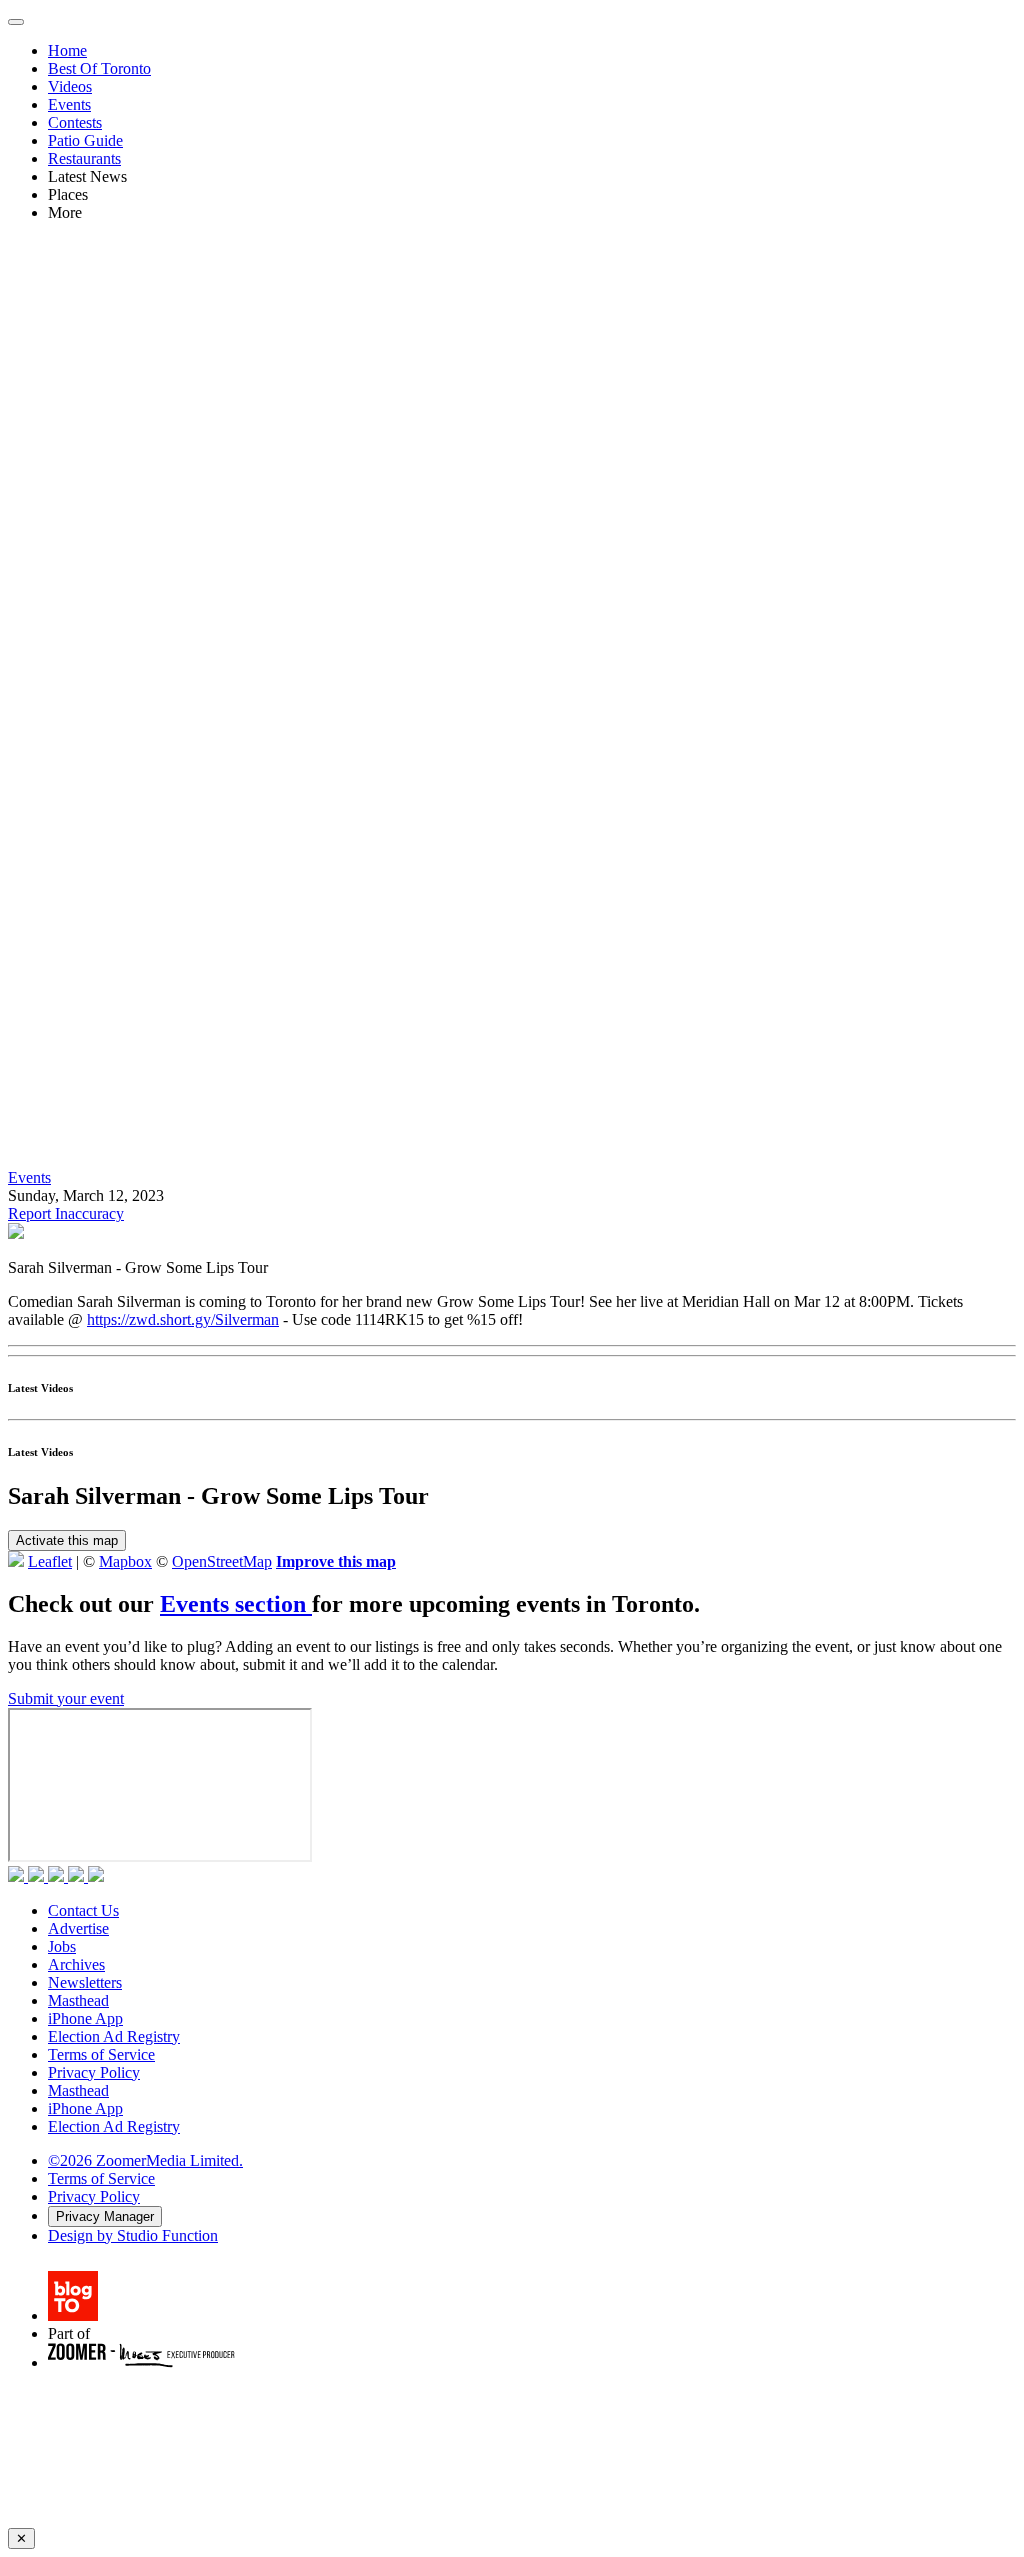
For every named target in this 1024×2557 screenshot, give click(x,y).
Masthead (78, 2000)
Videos (70, 86)
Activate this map (67, 1540)
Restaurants (84, 158)
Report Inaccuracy (66, 1213)
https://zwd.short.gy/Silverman (183, 1319)
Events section (236, 1604)
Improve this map (336, 1561)
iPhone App (85, 2018)
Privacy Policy (94, 2072)
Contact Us (83, 1910)
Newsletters (85, 1982)
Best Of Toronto (99, 68)
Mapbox (125, 1561)
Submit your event (66, 1698)
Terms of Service (101, 2054)
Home (67, 50)
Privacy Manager (105, 2216)
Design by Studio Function (133, 2235)
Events (69, 104)
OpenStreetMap (222, 1561)
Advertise (78, 1928)
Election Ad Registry (114, 2036)
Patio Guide (85, 140)
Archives (76, 1964)
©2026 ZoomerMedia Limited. (145, 2160)
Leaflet (50, 1561)
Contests (75, 122)
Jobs (62, 1946)
